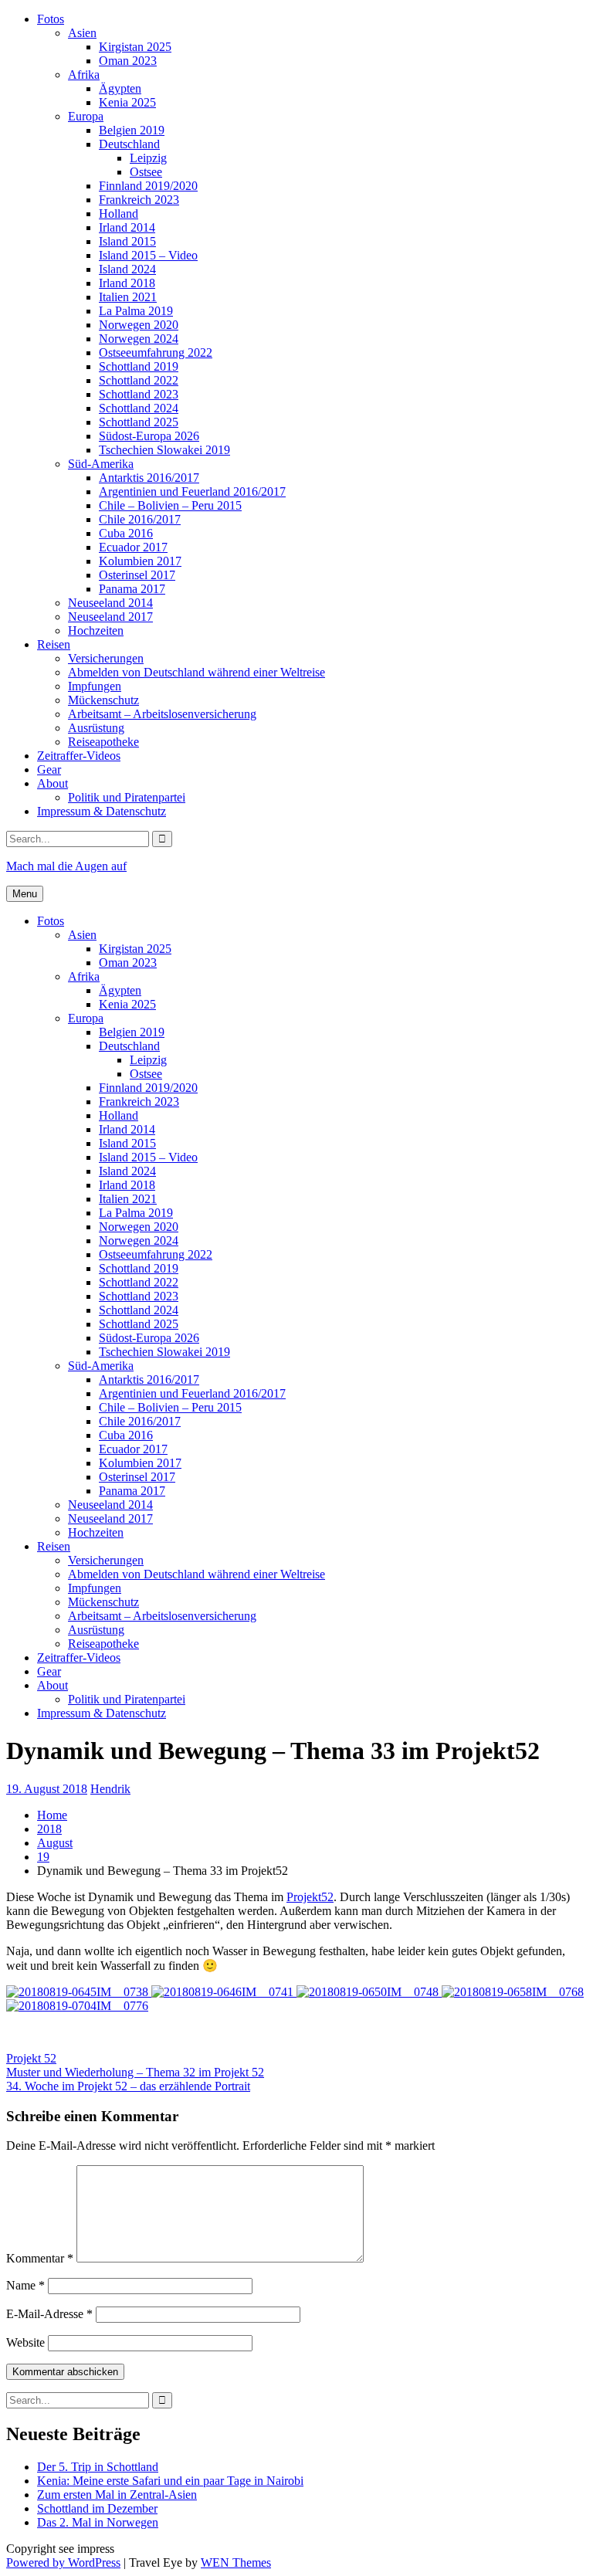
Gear (49, 769)
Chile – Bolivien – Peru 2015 (170, 505)
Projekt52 (310, 1897)
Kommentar (40, 2258)
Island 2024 (127, 269)
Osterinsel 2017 (137, 575)
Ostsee (146, 172)
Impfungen (95, 686)
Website (25, 2342)
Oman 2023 (128, 61)
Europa (86, 116)
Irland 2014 (127, 227)
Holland (119, 214)
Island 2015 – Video (148, 255)
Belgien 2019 (132, 130)
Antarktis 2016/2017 (149, 478)
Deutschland (129, 144)
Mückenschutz (103, 700)
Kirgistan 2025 (135, 47)
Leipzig (148, 158)
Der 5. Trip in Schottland (98, 2467)
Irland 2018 (127, 283)
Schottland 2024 (139, 408)
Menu (25, 894)
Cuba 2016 (126, 533)
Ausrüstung (96, 728)
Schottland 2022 (139, 380)
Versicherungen (106, 658)
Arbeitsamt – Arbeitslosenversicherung (162, 714)
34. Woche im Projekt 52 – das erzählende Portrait (128, 2086)
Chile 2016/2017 (140, 519)
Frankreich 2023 (139, 200)
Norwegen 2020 (139, 325)
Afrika (84, 75)
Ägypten (120, 88)
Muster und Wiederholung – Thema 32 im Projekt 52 (135, 2072)
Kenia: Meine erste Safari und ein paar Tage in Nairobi (170, 2481)
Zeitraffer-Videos (79, 756)
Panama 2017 (132, 589)
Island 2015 (127, 241)
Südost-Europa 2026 (149, 436)
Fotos (51, 19)
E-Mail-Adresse (49, 2314)
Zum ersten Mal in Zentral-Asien (117, 2495)
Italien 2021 (128, 297)
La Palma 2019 (136, 311)
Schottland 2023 (139, 394)
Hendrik (110, 1789)
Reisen (54, 644)
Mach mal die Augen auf (66, 866)
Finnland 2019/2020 (148, 186)
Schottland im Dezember (97, 2508)
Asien (82, 33)
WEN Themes (236, 2562)
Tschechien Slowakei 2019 (164, 450)
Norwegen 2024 (139, 339)
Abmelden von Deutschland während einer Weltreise (197, 672)
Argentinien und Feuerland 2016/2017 (192, 491)
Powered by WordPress (63, 2562)
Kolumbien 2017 (140, 561)
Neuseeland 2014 (110, 603)
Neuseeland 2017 (110, 617)
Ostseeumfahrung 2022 (156, 353)
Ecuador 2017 (133, 547)
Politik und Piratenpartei (127, 797)
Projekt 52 (31, 2058)
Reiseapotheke (103, 742)
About (53, 783)
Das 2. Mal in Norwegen (98, 2522)
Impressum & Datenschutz (102, 811)
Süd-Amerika (101, 464)
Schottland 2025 (139, 422)
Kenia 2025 (127, 102)
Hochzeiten (96, 630)
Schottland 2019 (139, 366)
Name (25, 2285)
